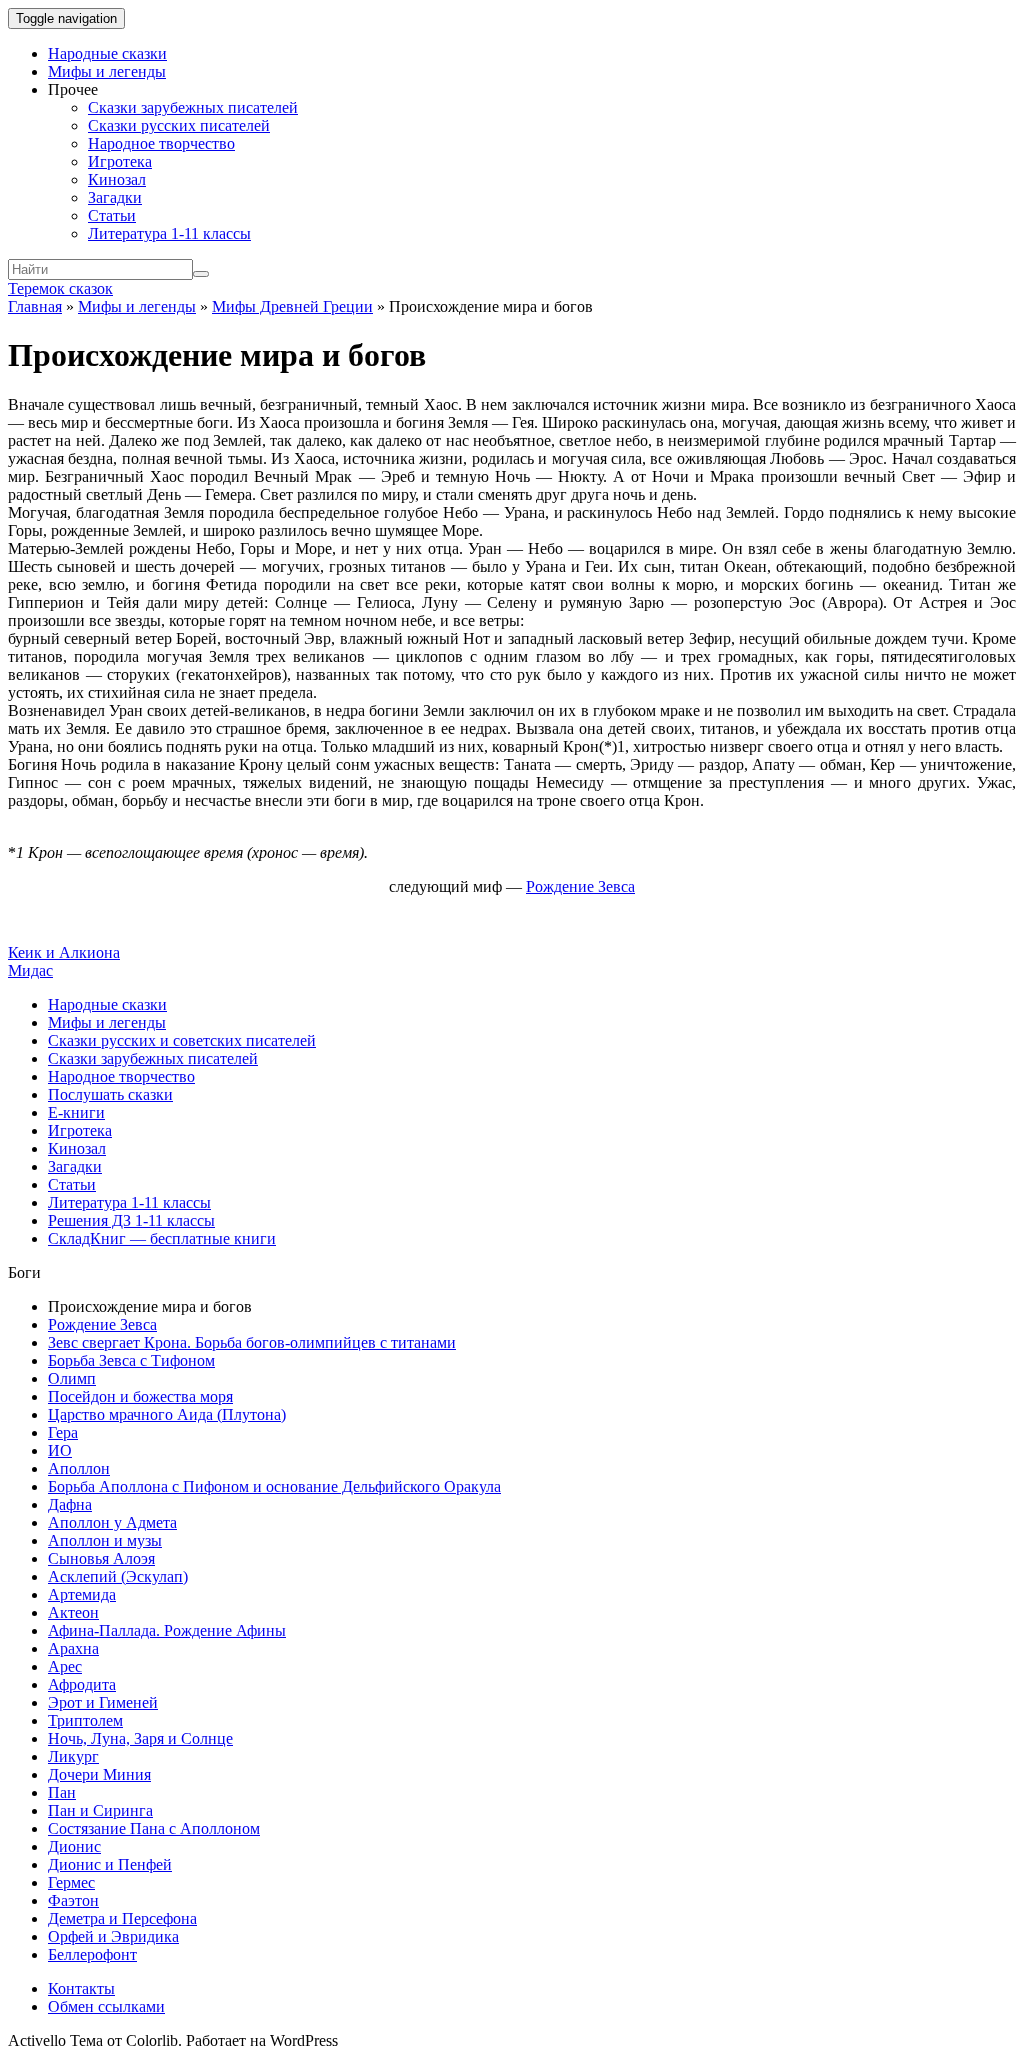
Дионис (74, 1846)
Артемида (82, 1594)
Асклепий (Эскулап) (118, 1576)
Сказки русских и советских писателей (182, 1040)
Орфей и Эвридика (113, 1936)
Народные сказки (107, 53)
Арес (65, 1666)
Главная (35, 306)
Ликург (73, 1756)
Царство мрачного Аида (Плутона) (167, 1414)
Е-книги (76, 1112)
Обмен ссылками (106, 2006)
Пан (62, 1792)
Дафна (70, 1504)
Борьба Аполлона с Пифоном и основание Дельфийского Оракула (274, 1486)
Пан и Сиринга (100, 1810)
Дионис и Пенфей (110, 1864)
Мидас (30, 970)
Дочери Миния (99, 1774)
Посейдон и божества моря (140, 1396)
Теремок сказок (60, 288)
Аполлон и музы (105, 1540)
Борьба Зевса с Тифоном (131, 1360)
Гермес (71, 1882)
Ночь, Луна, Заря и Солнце (140, 1738)
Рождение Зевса (102, 1324)
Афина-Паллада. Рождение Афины (167, 1630)
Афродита (82, 1684)
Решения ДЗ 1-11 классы (131, 1220)
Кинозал (117, 179)
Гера (63, 1432)
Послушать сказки (110, 1094)
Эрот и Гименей (103, 1702)
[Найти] (201, 274)
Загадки (115, 197)
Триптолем (85, 1720)
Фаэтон (73, 1900)
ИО (60, 1450)
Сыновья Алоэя (101, 1558)
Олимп (72, 1378)
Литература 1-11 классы (169, 233)
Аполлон (79, 1468)
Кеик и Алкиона (64, 952)
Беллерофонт (92, 1954)
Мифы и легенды (107, 71)
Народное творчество (161, 143)
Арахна (73, 1648)
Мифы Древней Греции (292, 306)
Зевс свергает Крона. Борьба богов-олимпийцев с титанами (252, 1342)
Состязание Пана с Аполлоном (154, 1828)
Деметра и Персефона (122, 1918)
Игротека (120, 161)
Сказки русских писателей (179, 125)
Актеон (73, 1612)
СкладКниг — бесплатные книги (162, 1238)
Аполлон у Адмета (112, 1522)
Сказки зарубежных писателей (193, 107)
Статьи (112, 215)
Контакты (81, 1988)
